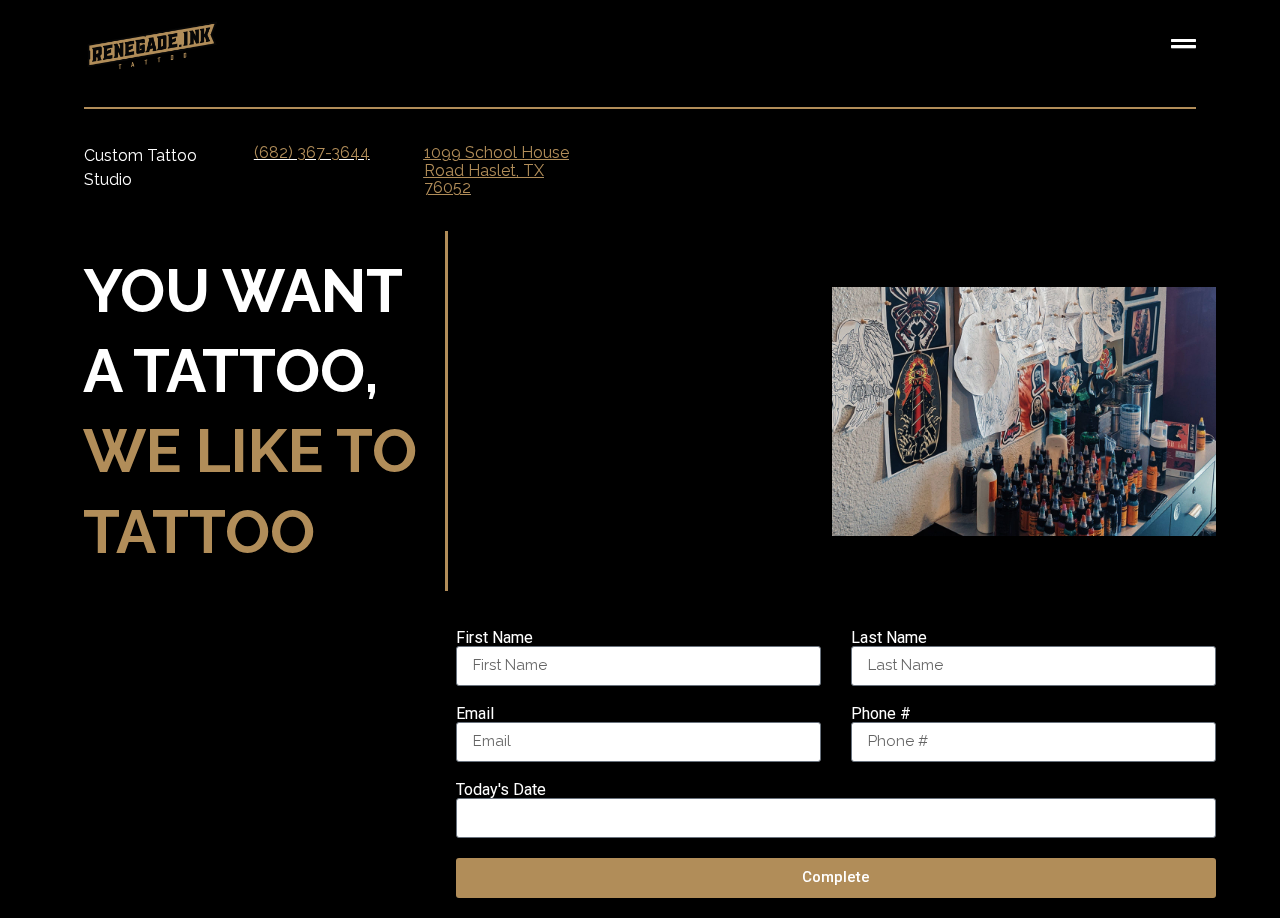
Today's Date (501, 790)
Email (475, 714)
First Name (494, 638)
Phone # (881, 714)
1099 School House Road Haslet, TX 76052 (496, 170)
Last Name (889, 638)
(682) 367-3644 (312, 152)
